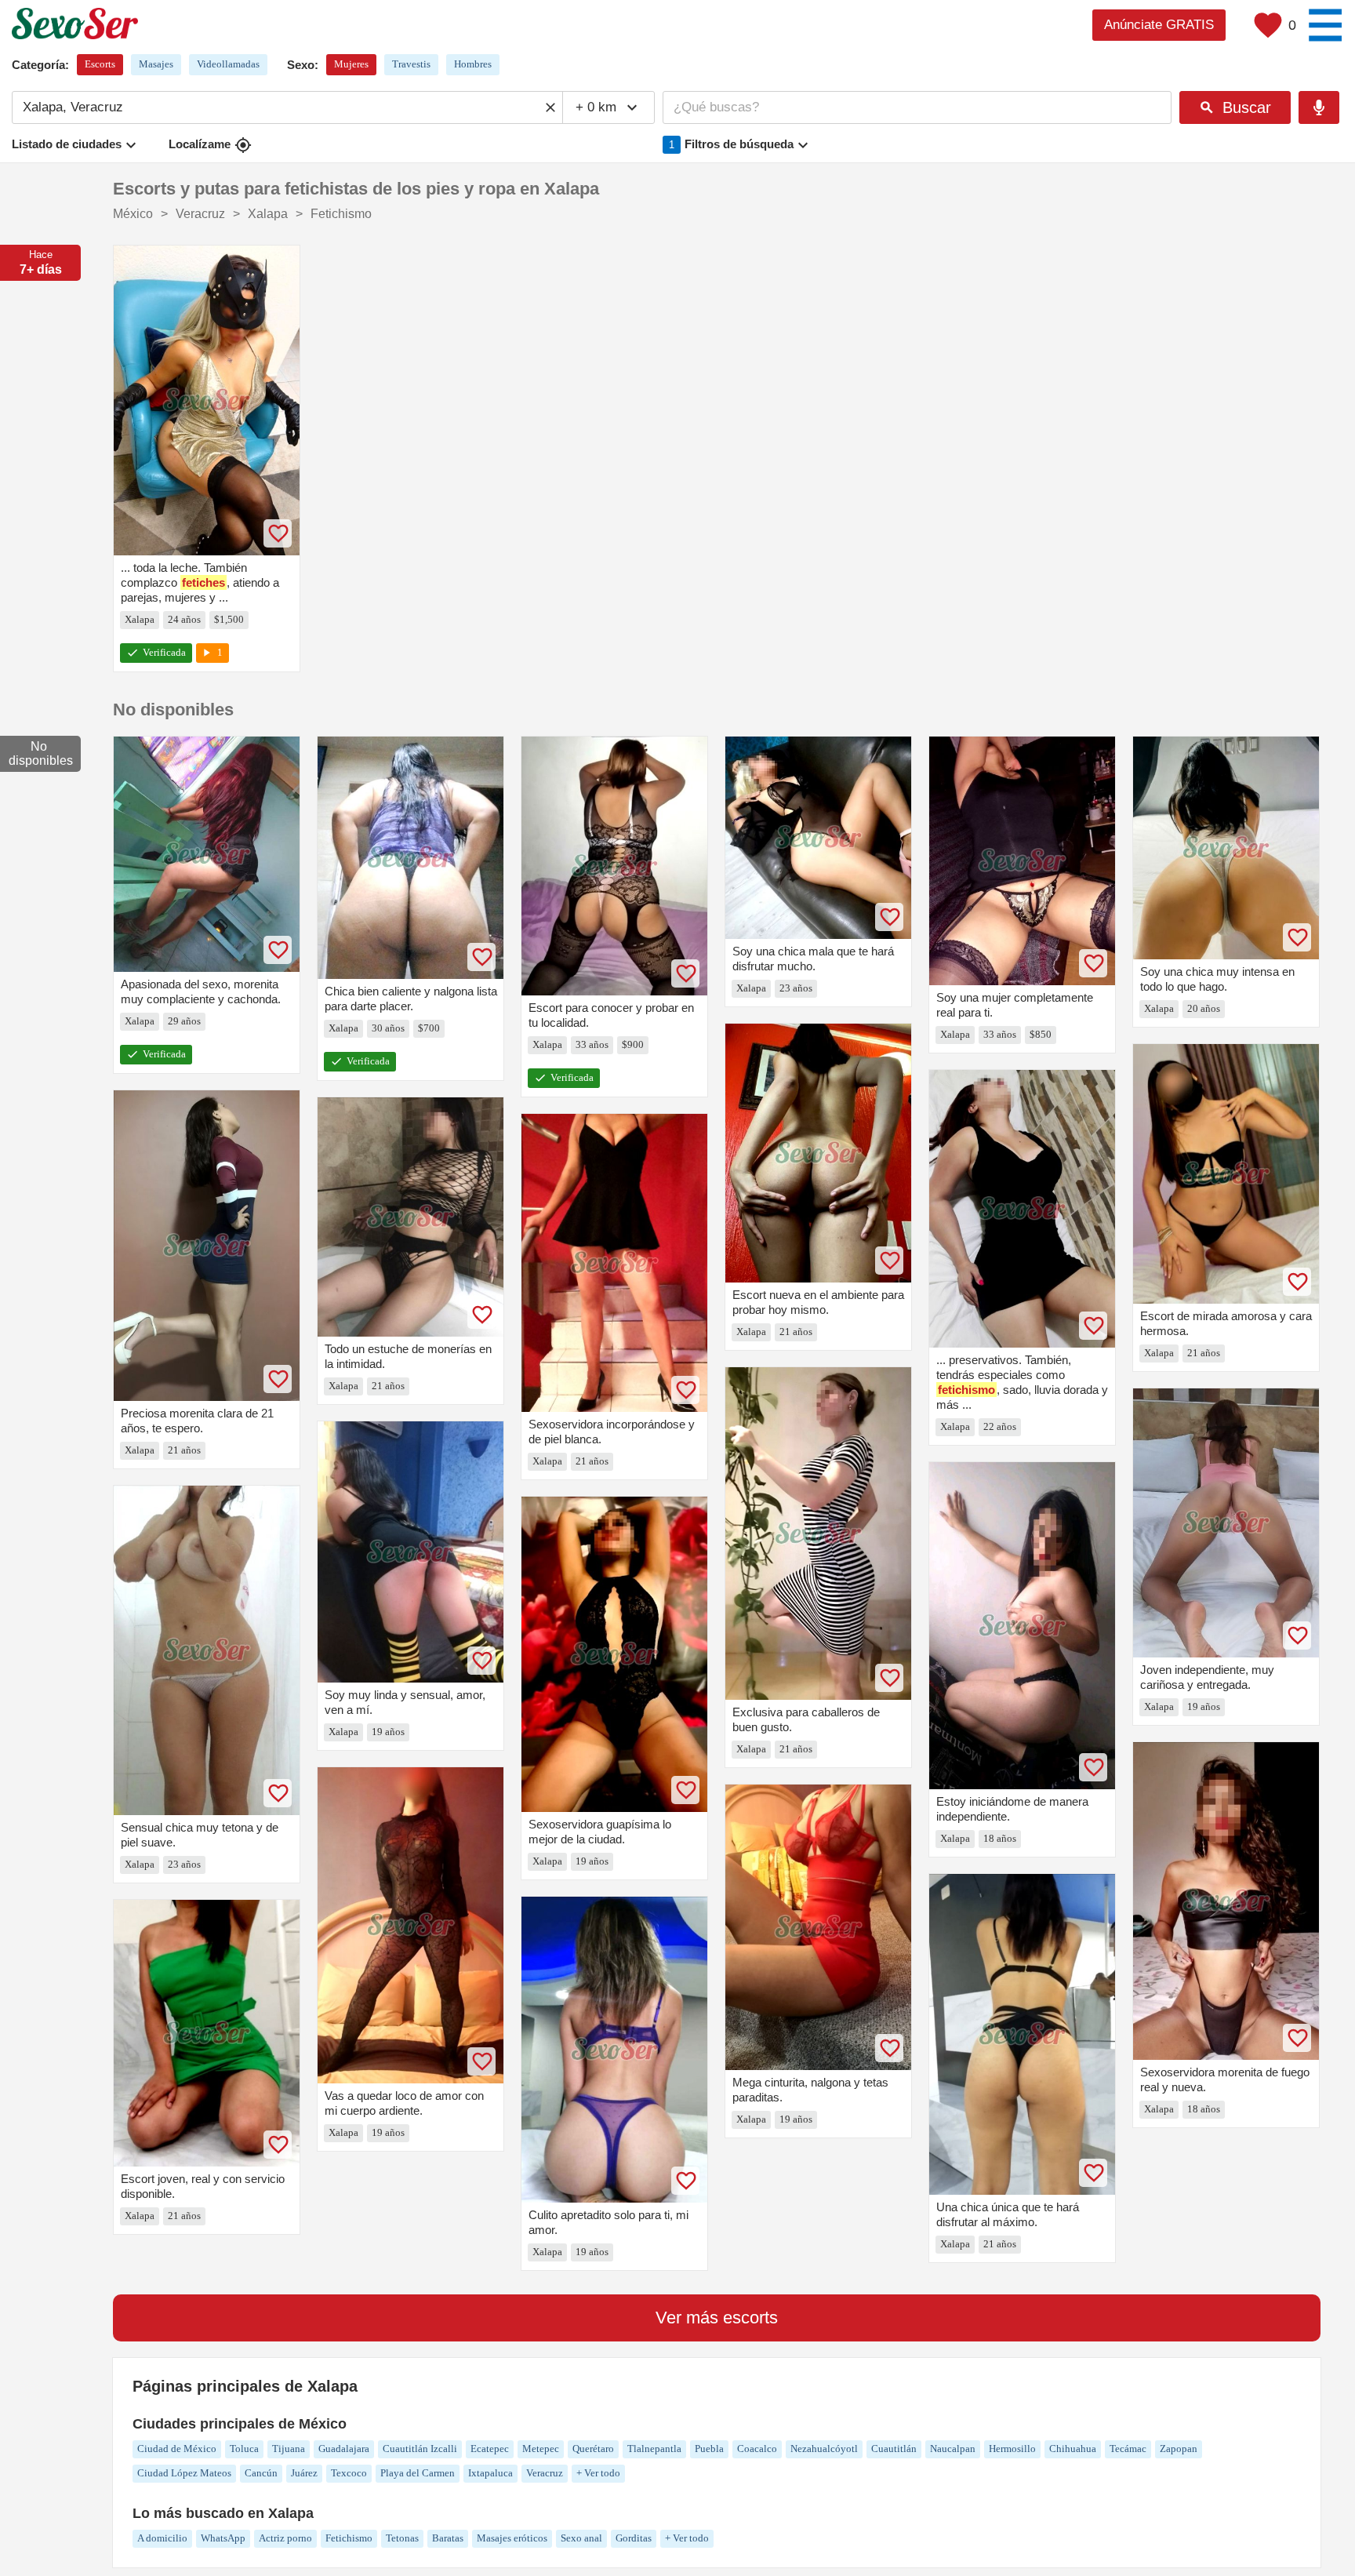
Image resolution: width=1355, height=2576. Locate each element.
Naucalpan (953, 2449)
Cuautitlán (894, 2449)
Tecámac (1128, 2449)
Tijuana (289, 2449)
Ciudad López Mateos (184, 2473)
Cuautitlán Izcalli (420, 2449)
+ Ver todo (598, 2473)
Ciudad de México (177, 2449)
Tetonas (402, 2538)
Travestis (411, 64)
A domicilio (162, 2538)
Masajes (156, 64)
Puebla (709, 2449)
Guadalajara (344, 2449)
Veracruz (545, 2473)
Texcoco (349, 2473)
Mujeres (351, 64)
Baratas (448, 2538)
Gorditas (634, 2538)
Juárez (304, 2473)
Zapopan (1179, 2449)
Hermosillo (1012, 2449)
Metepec (541, 2449)
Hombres (473, 64)
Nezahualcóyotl (824, 2449)
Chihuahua (1073, 2449)
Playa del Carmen (418, 2473)
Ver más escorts (717, 2318)
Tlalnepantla (654, 2449)
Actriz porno (285, 2538)
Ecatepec (490, 2449)
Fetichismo (349, 2538)
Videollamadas (228, 64)
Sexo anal (581, 2538)
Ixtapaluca (490, 2473)
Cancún (261, 2473)
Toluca (244, 2449)
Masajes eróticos (512, 2538)
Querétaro (593, 2449)
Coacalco (757, 2449)
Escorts (100, 64)
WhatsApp (223, 2538)
